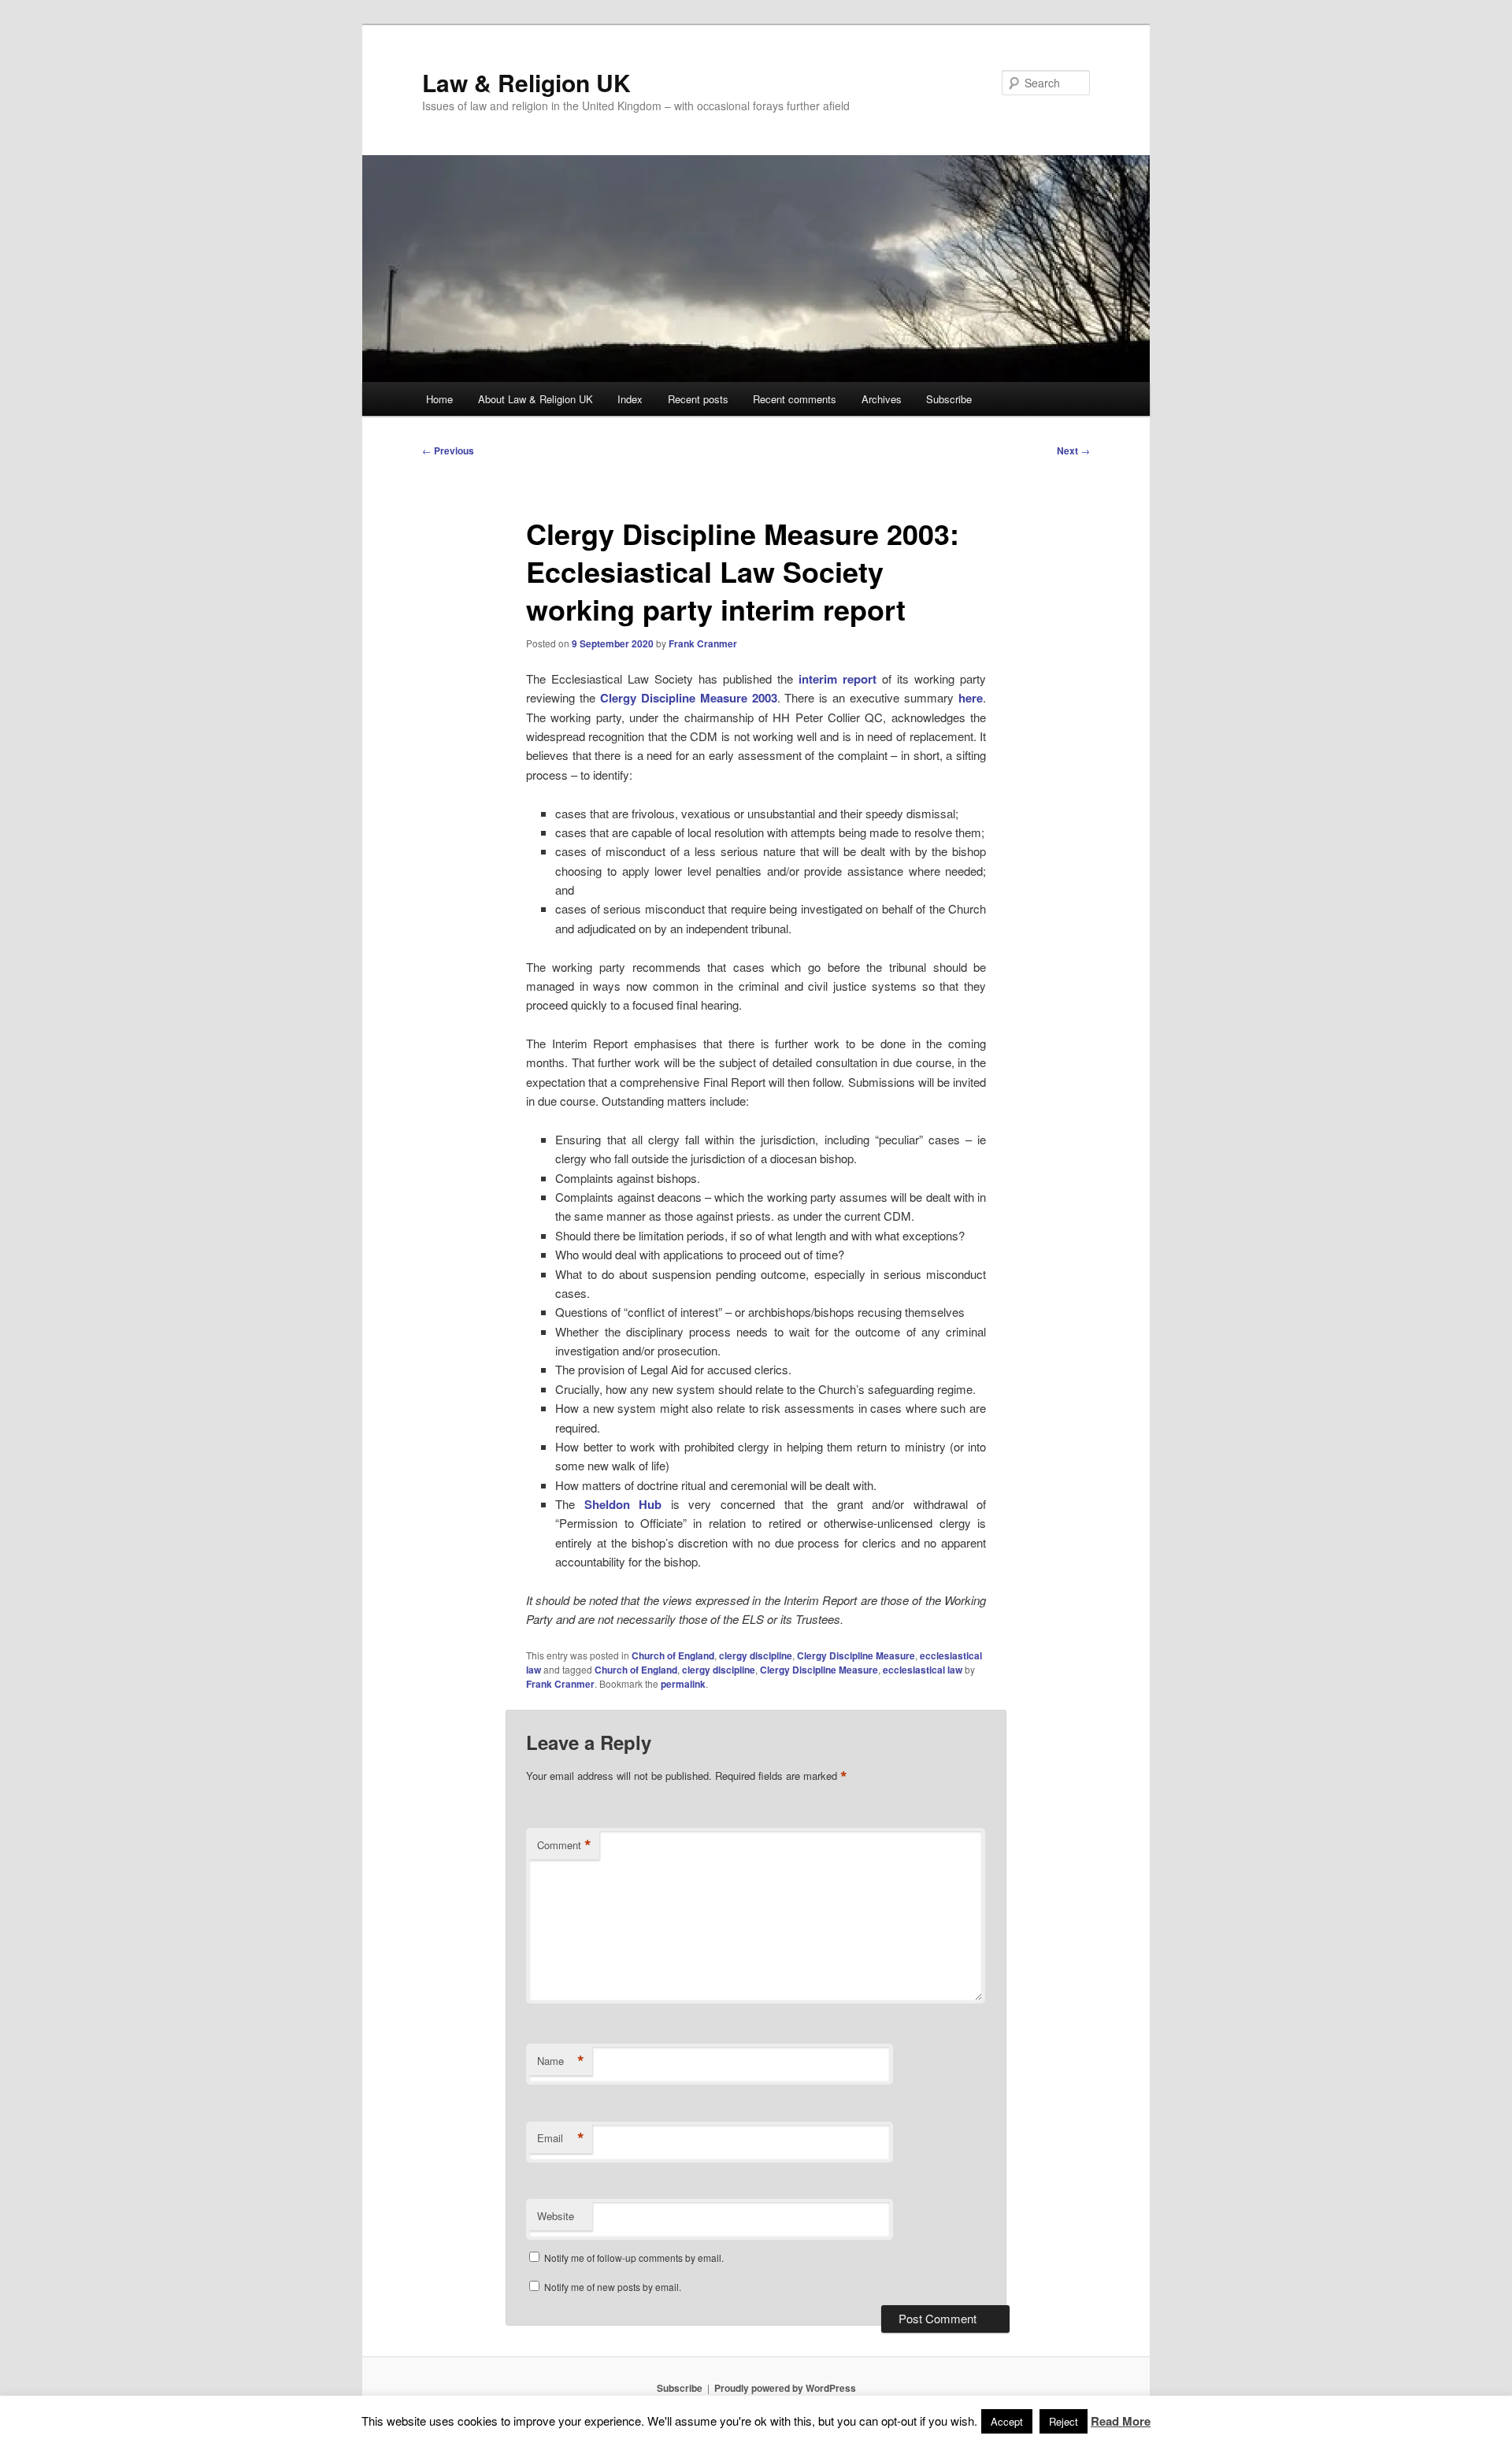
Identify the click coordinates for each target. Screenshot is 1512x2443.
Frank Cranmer (703, 643)
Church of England (673, 1655)
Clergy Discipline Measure (856, 1655)
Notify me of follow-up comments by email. (634, 2258)
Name (561, 2061)
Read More (1121, 2421)
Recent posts (698, 399)
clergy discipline (756, 1655)
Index (630, 399)
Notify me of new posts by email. (613, 2287)
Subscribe (949, 399)
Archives (882, 399)
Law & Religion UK (526, 82)
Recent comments (795, 399)
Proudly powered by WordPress (785, 2388)
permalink (683, 1684)
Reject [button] (1064, 2421)
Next (1073, 450)
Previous (448, 450)
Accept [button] (1007, 2421)
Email (561, 2138)
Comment (564, 1845)
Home (439, 399)
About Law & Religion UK (535, 399)
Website (556, 2216)
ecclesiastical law (923, 1670)
